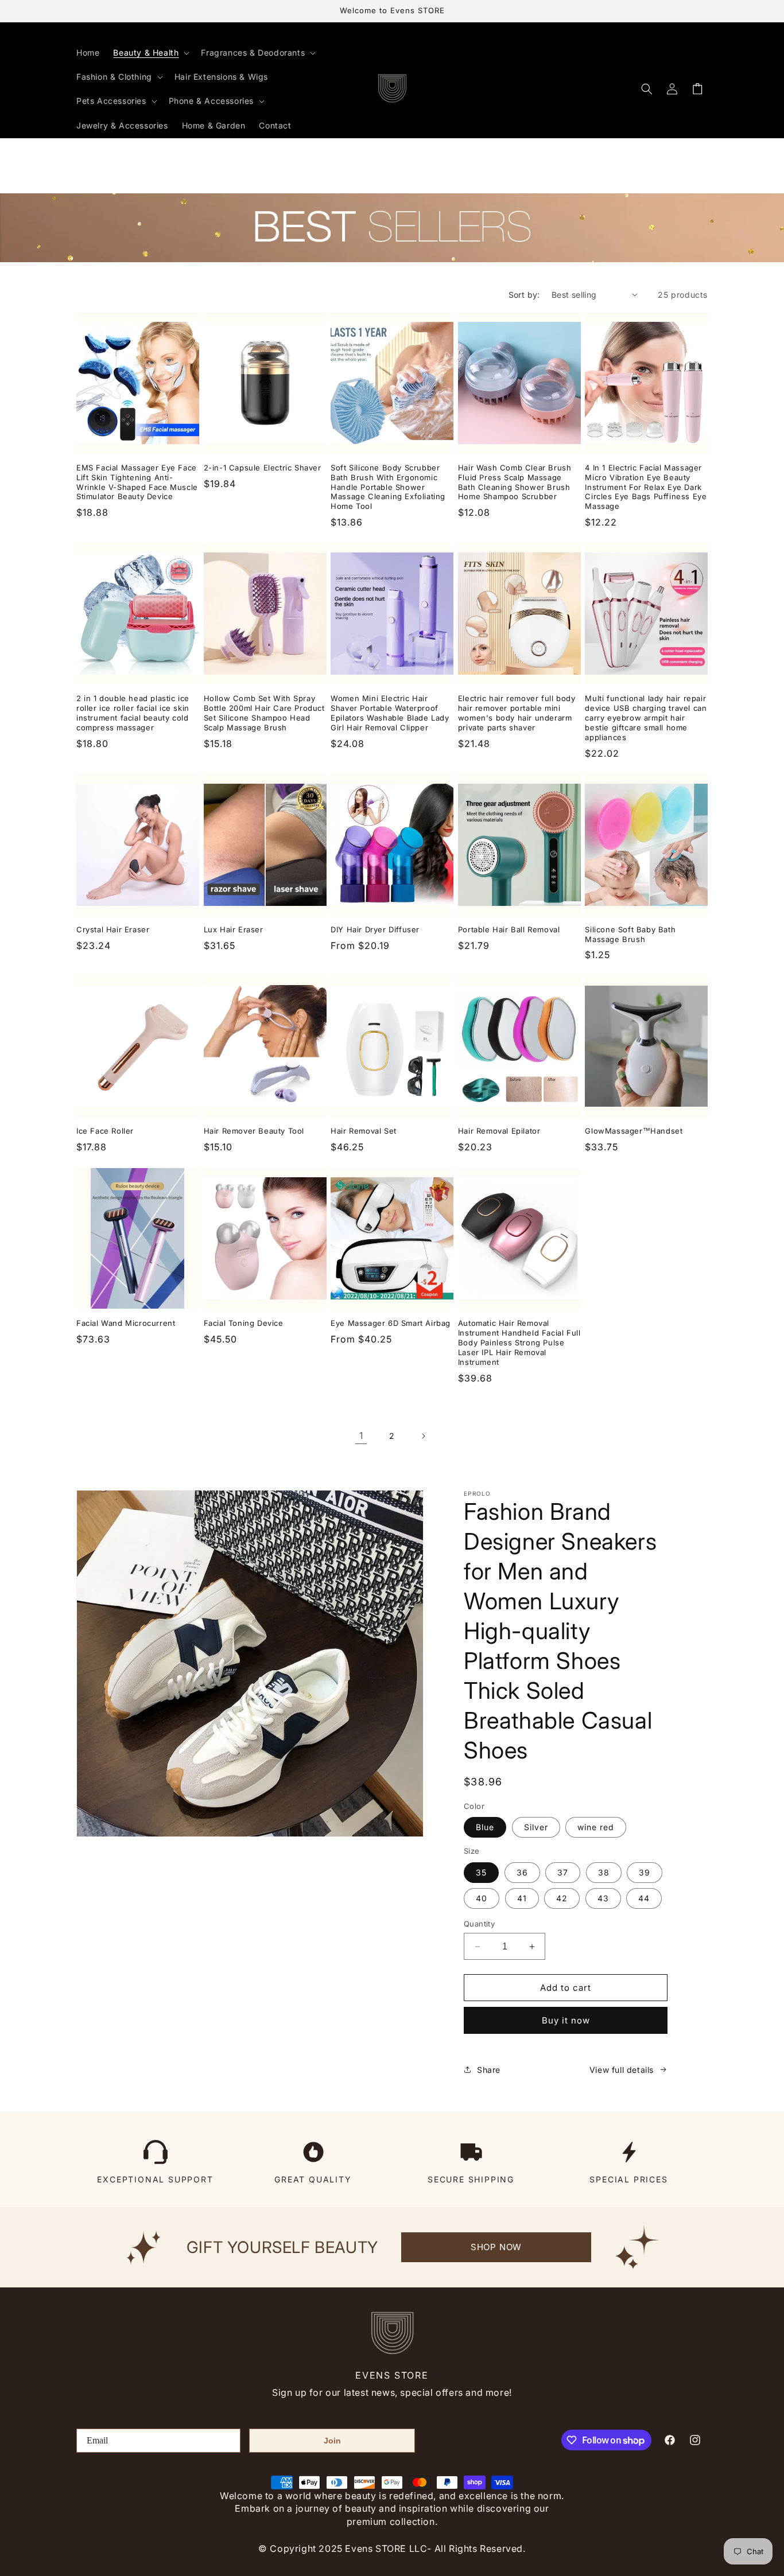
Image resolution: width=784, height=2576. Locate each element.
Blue (485, 1827)
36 (522, 1872)
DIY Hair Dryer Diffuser (375, 929)
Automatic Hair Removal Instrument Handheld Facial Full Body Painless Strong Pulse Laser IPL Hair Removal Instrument (519, 1343)
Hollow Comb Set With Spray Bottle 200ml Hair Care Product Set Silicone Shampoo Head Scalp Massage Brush (264, 713)
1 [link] (361, 1435)
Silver (536, 1827)
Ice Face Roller (105, 1131)
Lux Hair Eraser (234, 929)
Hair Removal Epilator (499, 1131)
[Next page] (423, 1436)
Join (332, 2441)
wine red (596, 1827)
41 (522, 1898)
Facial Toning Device (244, 1323)
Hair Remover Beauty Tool (254, 1131)
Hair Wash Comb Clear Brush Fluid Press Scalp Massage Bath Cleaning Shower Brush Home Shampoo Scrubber (515, 482)
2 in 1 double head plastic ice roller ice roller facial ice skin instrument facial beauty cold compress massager (133, 713)
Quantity (479, 1924)
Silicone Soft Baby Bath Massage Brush (630, 934)
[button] (150, 53)
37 (563, 1872)
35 (481, 1872)
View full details (622, 2070)
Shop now (496, 2247)
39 (645, 1872)
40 (482, 1898)
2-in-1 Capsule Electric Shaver (263, 468)
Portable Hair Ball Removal (509, 929)
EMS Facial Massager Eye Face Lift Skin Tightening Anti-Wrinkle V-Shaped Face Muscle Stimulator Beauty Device (137, 482)
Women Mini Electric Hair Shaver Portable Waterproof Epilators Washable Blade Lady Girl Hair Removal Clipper (390, 713)
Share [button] (489, 2070)
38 (604, 1872)
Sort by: (524, 295)
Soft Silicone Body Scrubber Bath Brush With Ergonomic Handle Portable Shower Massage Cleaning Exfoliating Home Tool (388, 487)
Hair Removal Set (364, 1131)
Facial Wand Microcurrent (126, 1323)
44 (644, 1898)
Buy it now (566, 2020)
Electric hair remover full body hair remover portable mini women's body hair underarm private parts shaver (517, 713)
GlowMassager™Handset (634, 1131)
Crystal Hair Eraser (113, 929)
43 (603, 1898)
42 (562, 1898)
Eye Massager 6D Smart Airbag (391, 1323)
